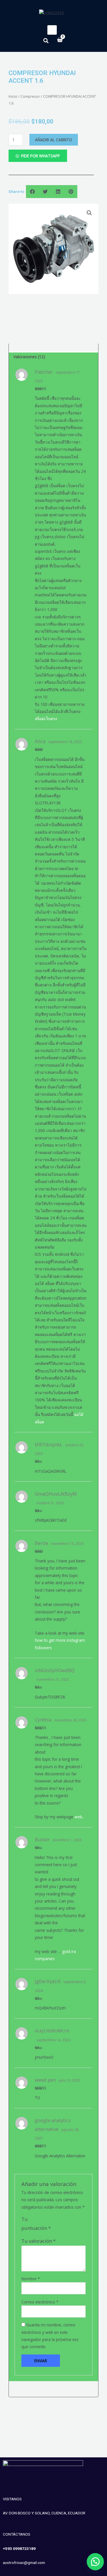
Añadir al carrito (54, 140)
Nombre (31, 2279)
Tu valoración (39, 2241)
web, (79, 1817)
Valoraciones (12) (29, 357)
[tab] (53, 357)
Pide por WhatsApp (41, 156)
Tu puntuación (36, 2223)
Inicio (13, 96)
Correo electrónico (40, 2302)
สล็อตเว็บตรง (46, 719)
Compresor (30, 96)
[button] (93, 2562)
